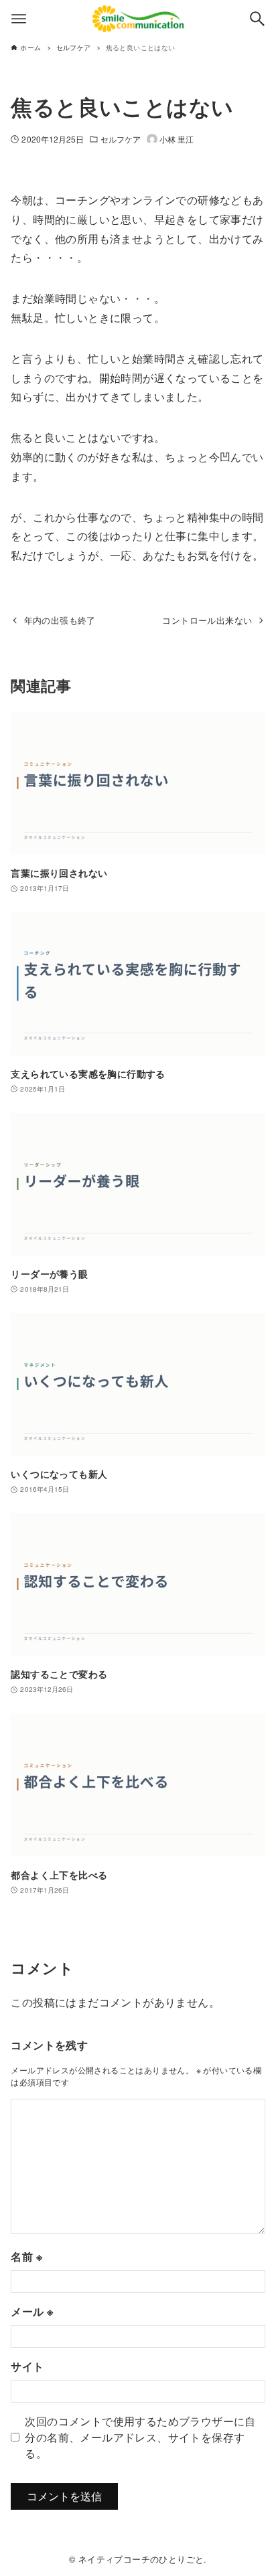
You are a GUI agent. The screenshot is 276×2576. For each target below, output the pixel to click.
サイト (27, 2366)
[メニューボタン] (19, 19)
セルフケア (121, 139)
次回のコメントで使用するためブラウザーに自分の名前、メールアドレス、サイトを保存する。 (140, 2437)
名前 (26, 2256)
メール (32, 2311)
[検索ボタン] (257, 19)
